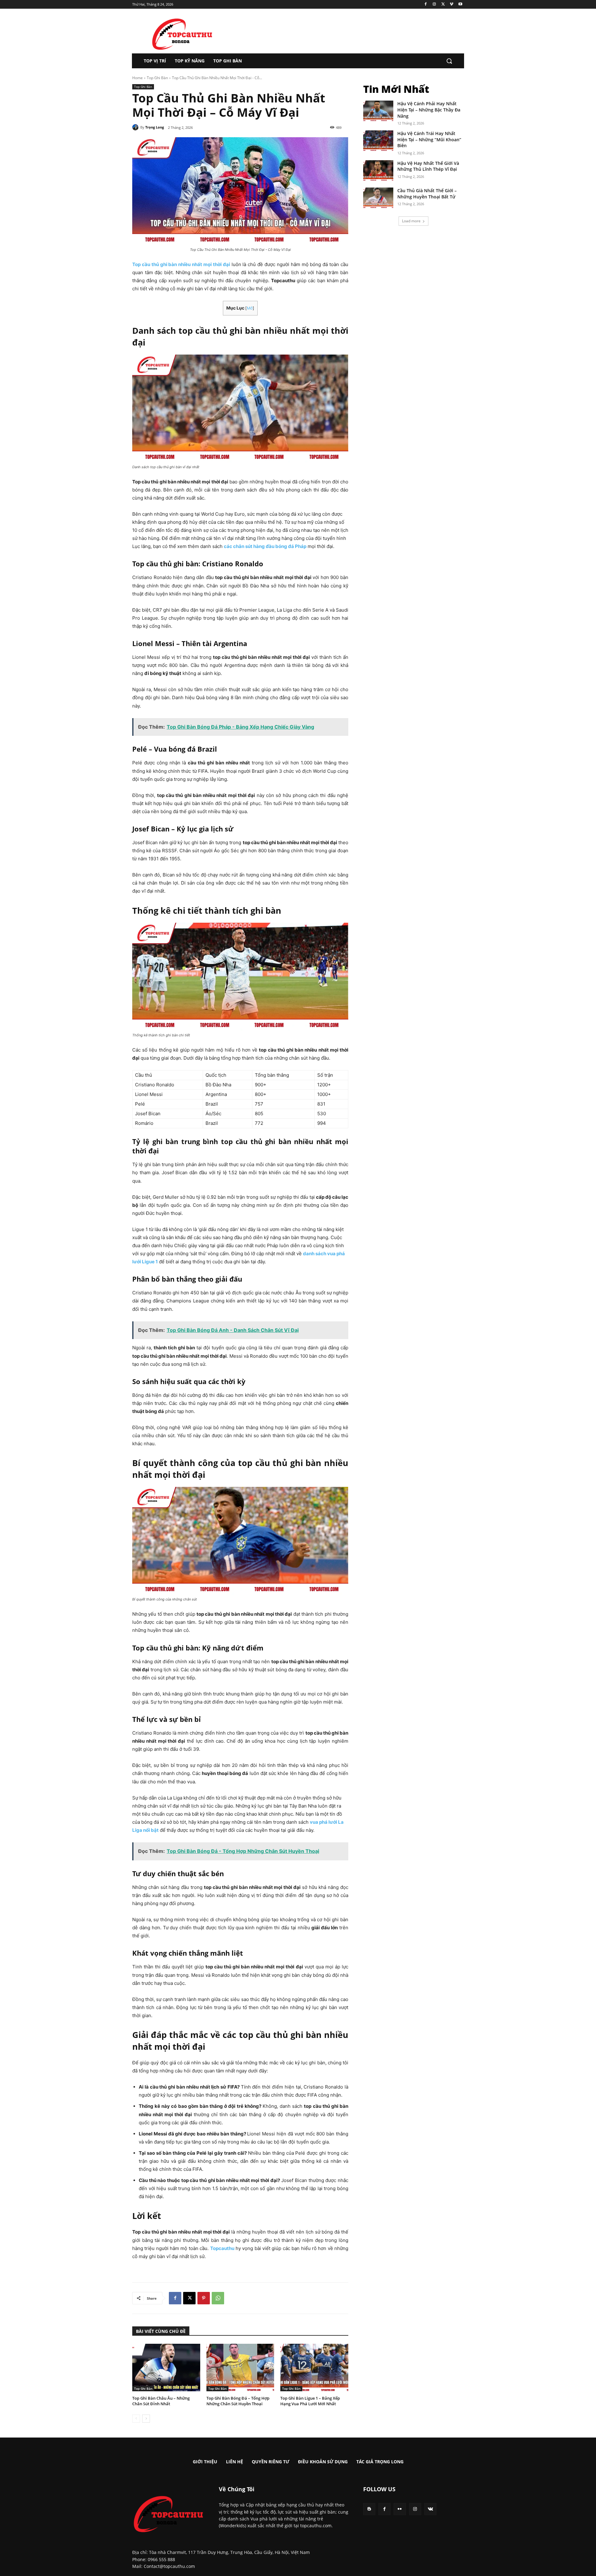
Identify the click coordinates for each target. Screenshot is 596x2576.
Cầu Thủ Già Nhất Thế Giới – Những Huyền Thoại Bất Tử (427, 194)
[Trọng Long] (136, 127)
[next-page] (146, 2419)
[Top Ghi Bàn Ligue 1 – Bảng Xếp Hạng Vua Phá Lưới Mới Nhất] (314, 2368)
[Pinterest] (204, 2298)
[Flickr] (400, 2509)
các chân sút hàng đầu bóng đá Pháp (265, 546)
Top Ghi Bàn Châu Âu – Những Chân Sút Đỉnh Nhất (161, 2401)
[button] (449, 61)
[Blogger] (369, 2509)
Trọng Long (155, 127)
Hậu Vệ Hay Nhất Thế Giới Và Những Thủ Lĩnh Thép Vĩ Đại (428, 166)
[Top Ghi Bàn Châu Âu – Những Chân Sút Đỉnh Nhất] (166, 2368)
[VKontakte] (430, 2509)
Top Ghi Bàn (157, 78)
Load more (411, 221)
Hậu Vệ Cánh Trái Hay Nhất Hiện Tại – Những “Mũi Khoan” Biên (429, 139)
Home (138, 78)
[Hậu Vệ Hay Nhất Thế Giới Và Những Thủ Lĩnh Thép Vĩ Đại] (378, 171)
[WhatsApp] (218, 2298)
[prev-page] (136, 2419)
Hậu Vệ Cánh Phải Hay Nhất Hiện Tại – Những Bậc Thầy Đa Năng (429, 110)
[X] (443, 5)
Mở (250, 308)
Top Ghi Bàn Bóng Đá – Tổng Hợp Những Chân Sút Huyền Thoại (238, 2401)
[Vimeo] (452, 5)
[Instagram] (434, 5)
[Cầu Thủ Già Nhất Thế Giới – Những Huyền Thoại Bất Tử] (378, 198)
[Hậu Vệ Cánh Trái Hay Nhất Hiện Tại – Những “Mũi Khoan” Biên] (378, 141)
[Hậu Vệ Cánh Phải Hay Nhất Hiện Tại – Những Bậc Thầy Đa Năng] (378, 111)
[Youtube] (460, 5)
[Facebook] (426, 5)
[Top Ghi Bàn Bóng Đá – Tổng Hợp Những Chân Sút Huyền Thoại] (240, 2368)
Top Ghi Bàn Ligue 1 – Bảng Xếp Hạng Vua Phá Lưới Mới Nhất (310, 2401)
